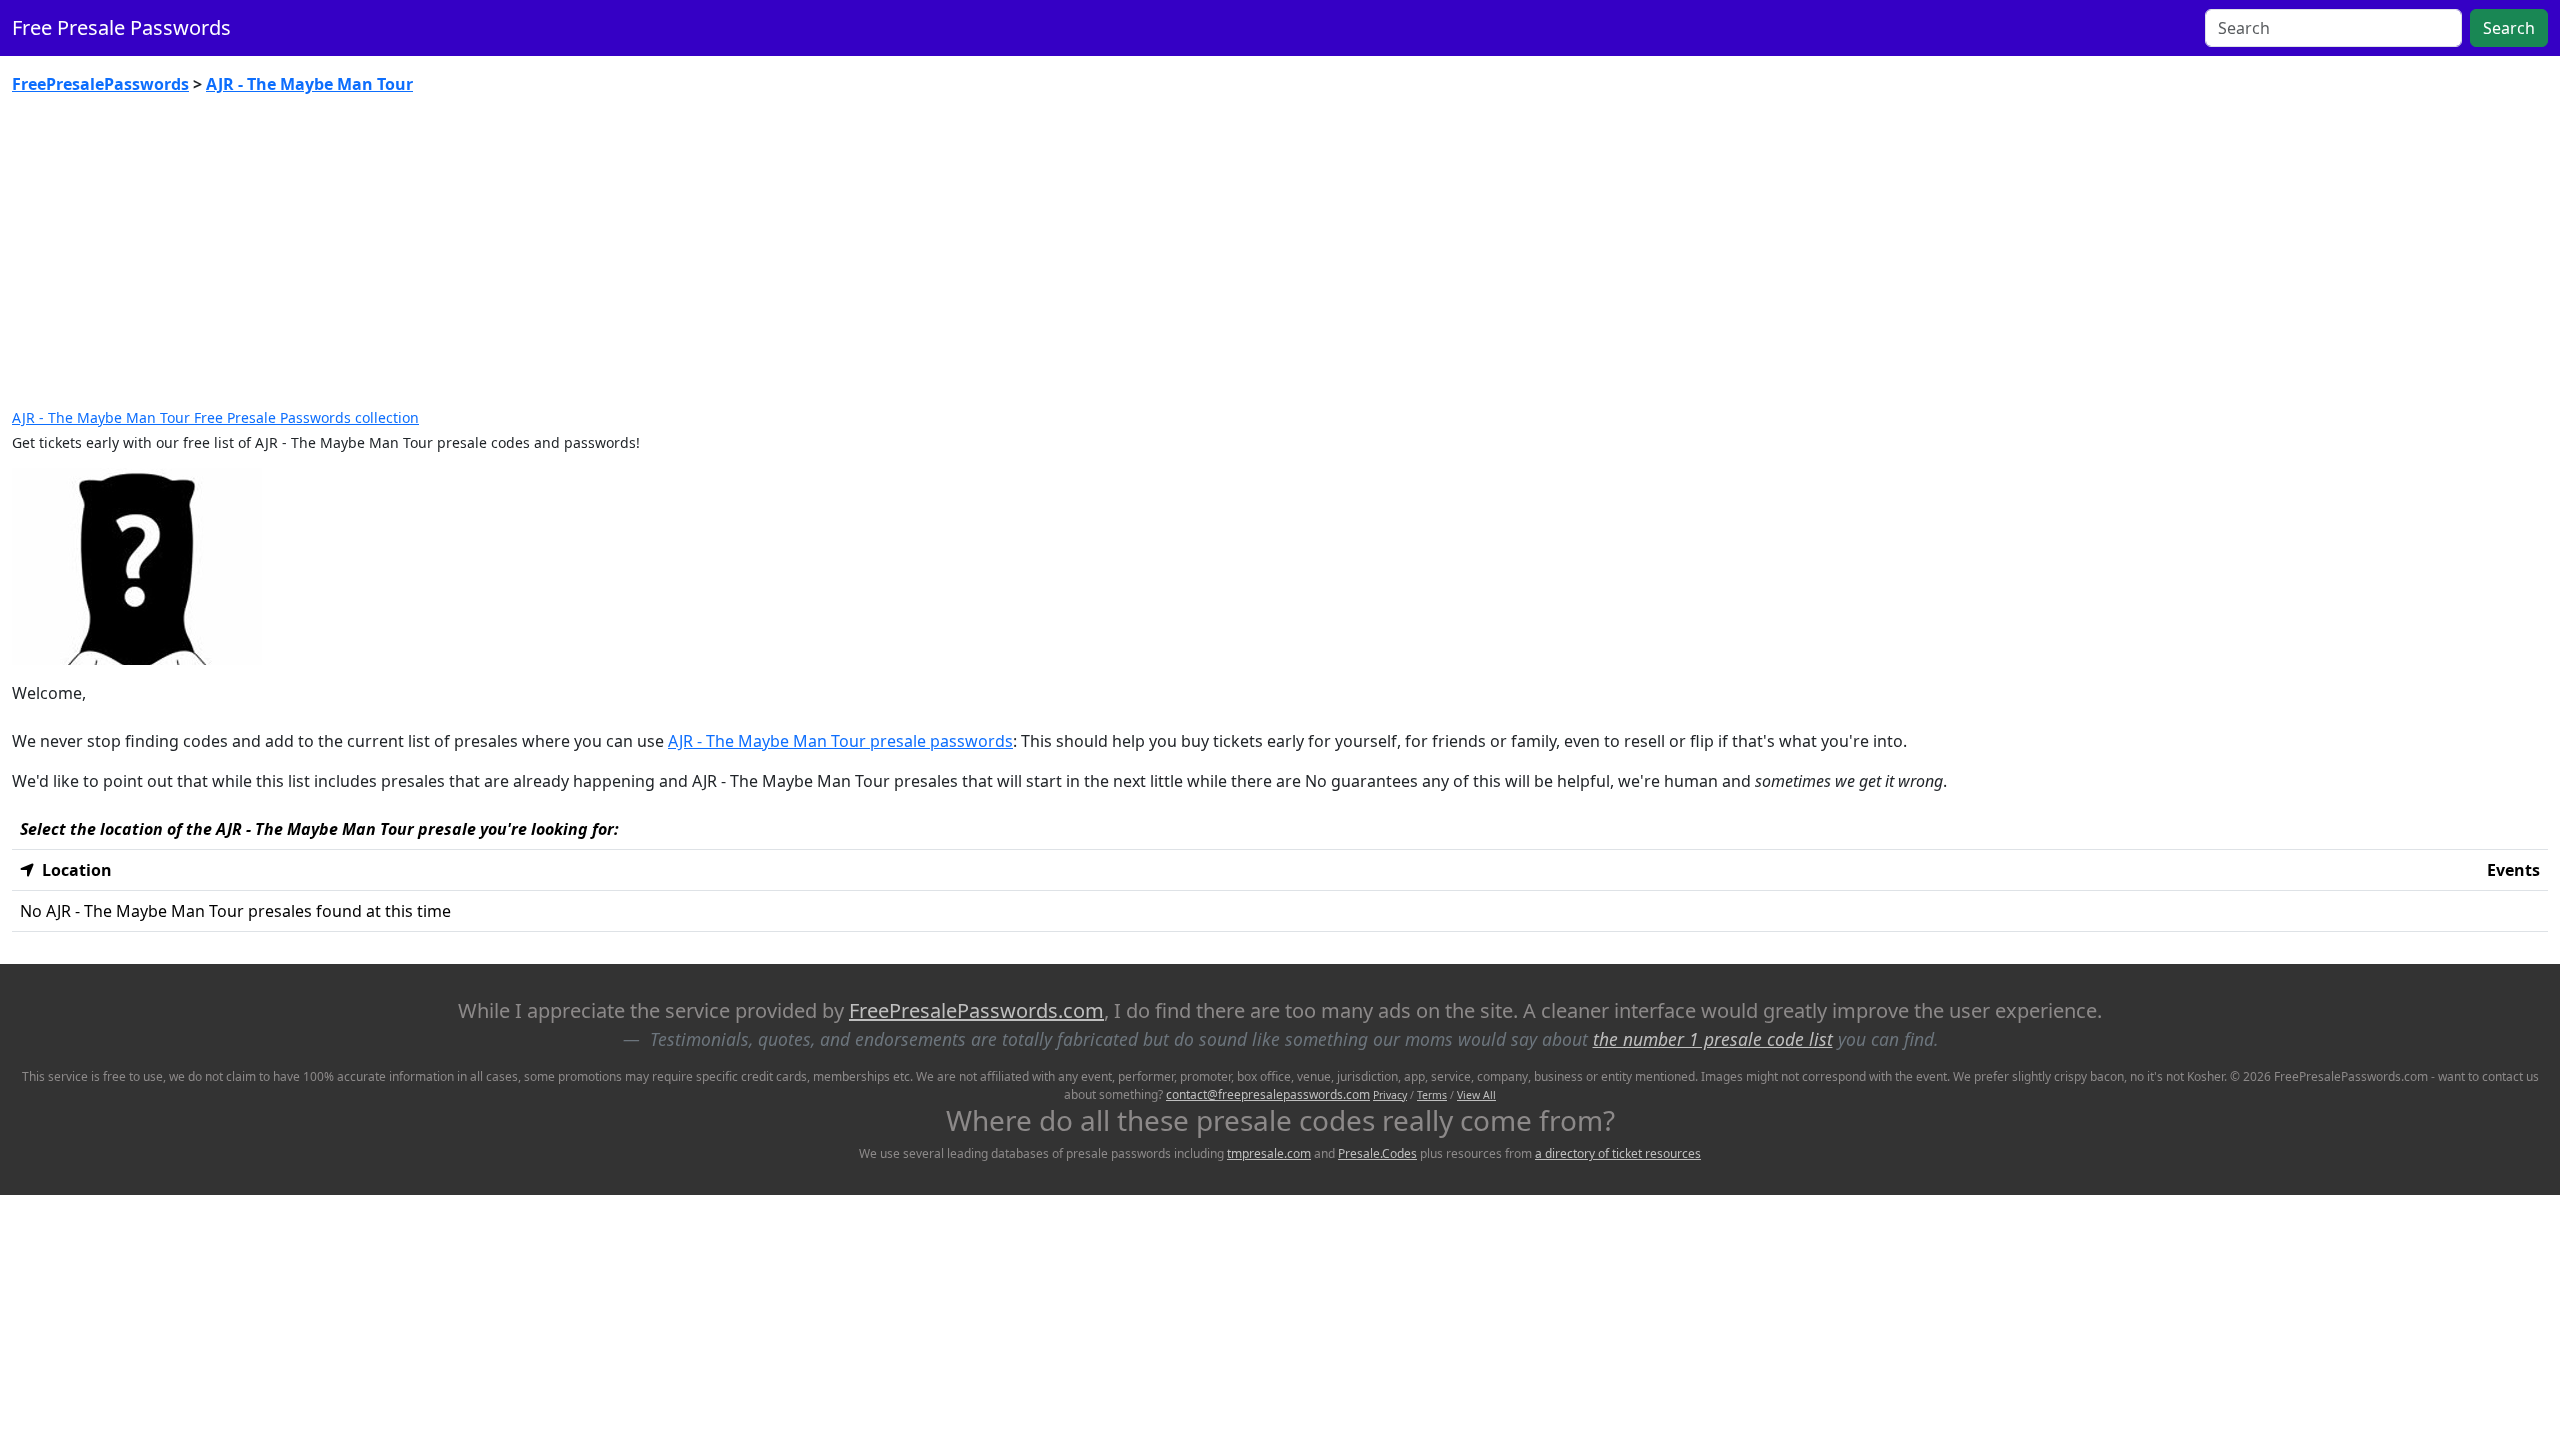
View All (1476, 1095)
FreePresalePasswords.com (976, 1010)
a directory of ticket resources (1618, 1153)
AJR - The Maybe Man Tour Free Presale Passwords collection (215, 417)
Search (2509, 28)
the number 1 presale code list (1713, 1039)
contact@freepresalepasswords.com (1268, 1094)
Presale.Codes (1377, 1153)
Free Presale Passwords (121, 27)
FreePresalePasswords (100, 84)
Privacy (1390, 1095)
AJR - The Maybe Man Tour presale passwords (840, 741)
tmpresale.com (1269, 1153)
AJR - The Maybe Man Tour (309, 84)
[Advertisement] (1280, 260)
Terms (1432, 1095)
